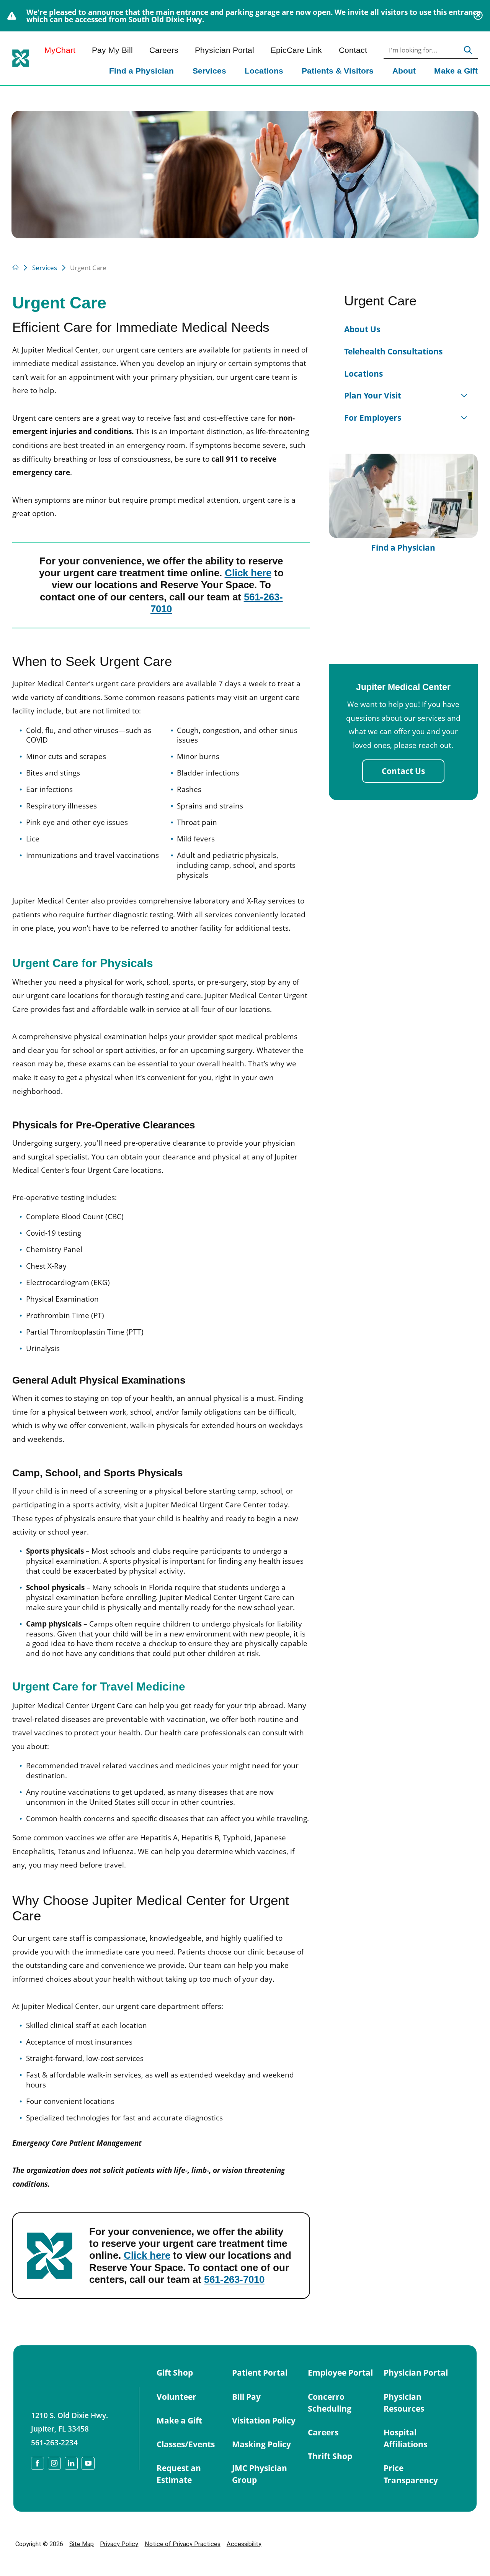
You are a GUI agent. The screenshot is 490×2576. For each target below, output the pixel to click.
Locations (264, 71)
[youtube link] (88, 2463)
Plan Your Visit (373, 395)
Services (209, 71)
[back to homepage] (16, 267)
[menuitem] (141, 72)
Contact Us (403, 771)
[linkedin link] (71, 2463)
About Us (362, 329)
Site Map (82, 2544)
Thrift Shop (330, 2456)
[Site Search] (468, 50)
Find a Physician (141, 71)
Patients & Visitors (338, 71)
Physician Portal (225, 50)
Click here (248, 573)
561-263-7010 (234, 2279)
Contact (353, 50)
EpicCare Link (296, 50)
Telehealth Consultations (393, 351)
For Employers (373, 418)
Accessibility (244, 2544)
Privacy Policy (119, 2544)
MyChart (60, 50)
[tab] (464, 396)
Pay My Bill (112, 50)
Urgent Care (380, 301)
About (404, 71)
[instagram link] (54, 2463)
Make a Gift (456, 71)
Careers (164, 50)
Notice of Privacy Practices (183, 2544)
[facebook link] (38, 2463)
